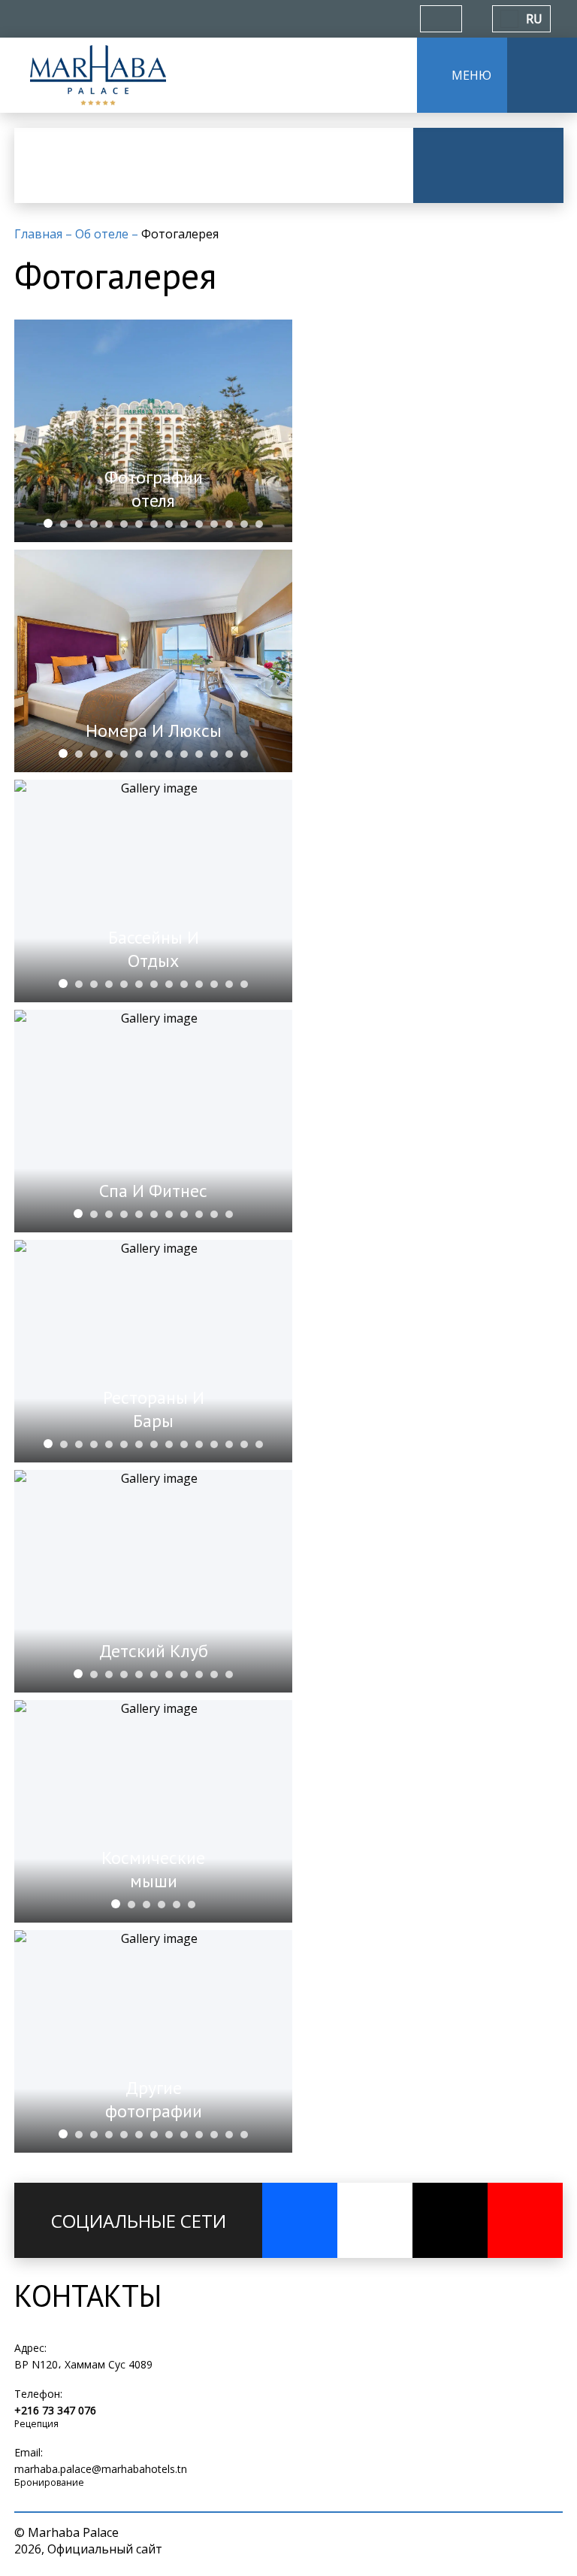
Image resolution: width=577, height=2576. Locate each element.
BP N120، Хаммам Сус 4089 (83, 2364)
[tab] (48, 523)
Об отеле (103, 234)
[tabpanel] (153, 431)
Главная (40, 234)
